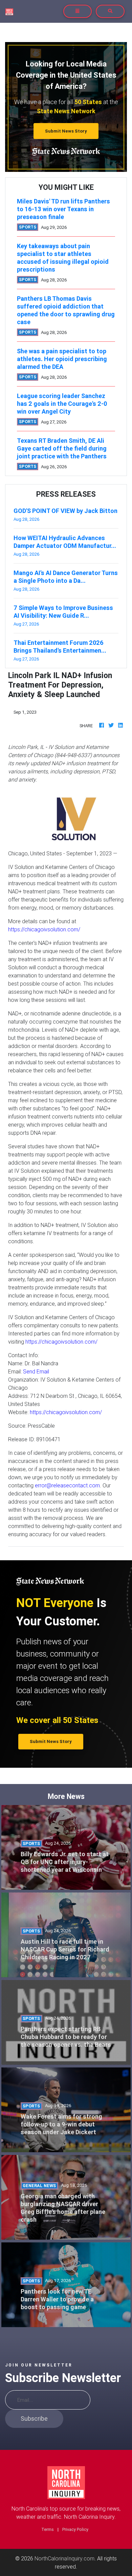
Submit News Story (66, 131)
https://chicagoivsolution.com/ (44, 929)
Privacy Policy (75, 2529)
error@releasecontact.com (67, 1485)
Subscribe (34, 2419)
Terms (48, 2529)
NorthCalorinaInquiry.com (64, 2558)
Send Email (36, 1371)
